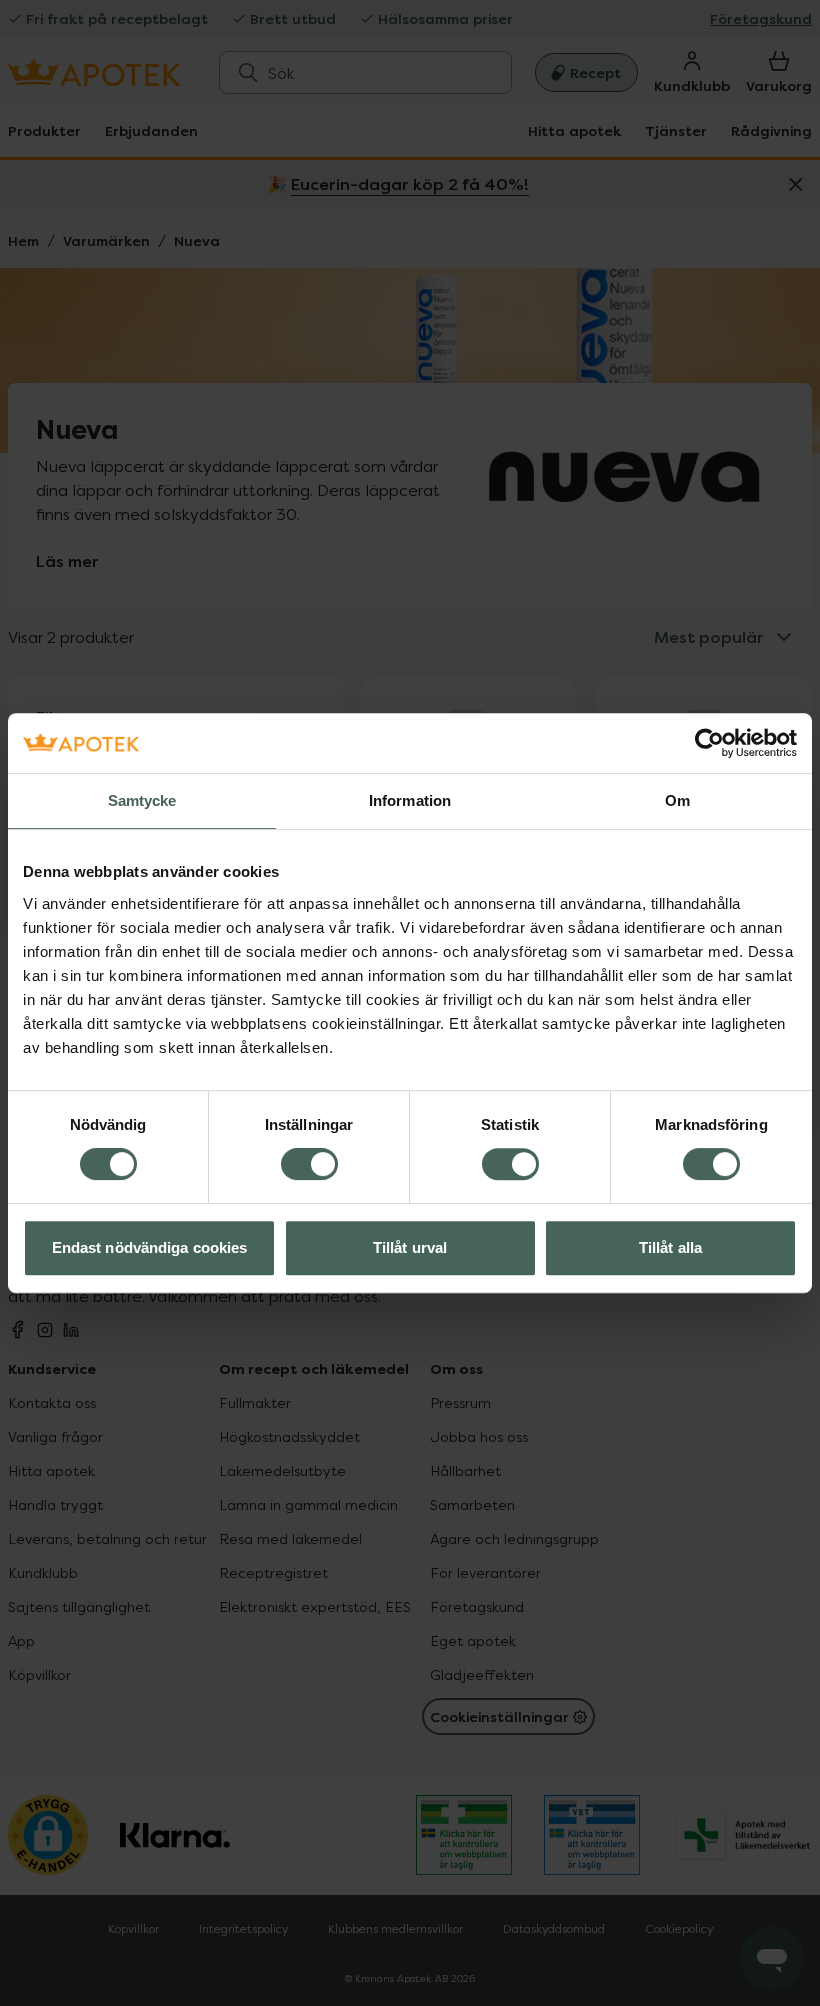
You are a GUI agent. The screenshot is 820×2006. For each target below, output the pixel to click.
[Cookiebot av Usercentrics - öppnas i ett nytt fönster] (709, 743)
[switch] (309, 1164)
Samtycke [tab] (142, 800)
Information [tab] (410, 800)
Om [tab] (677, 800)
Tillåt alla (670, 1247)
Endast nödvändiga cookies (150, 1247)
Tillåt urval (410, 1247)
